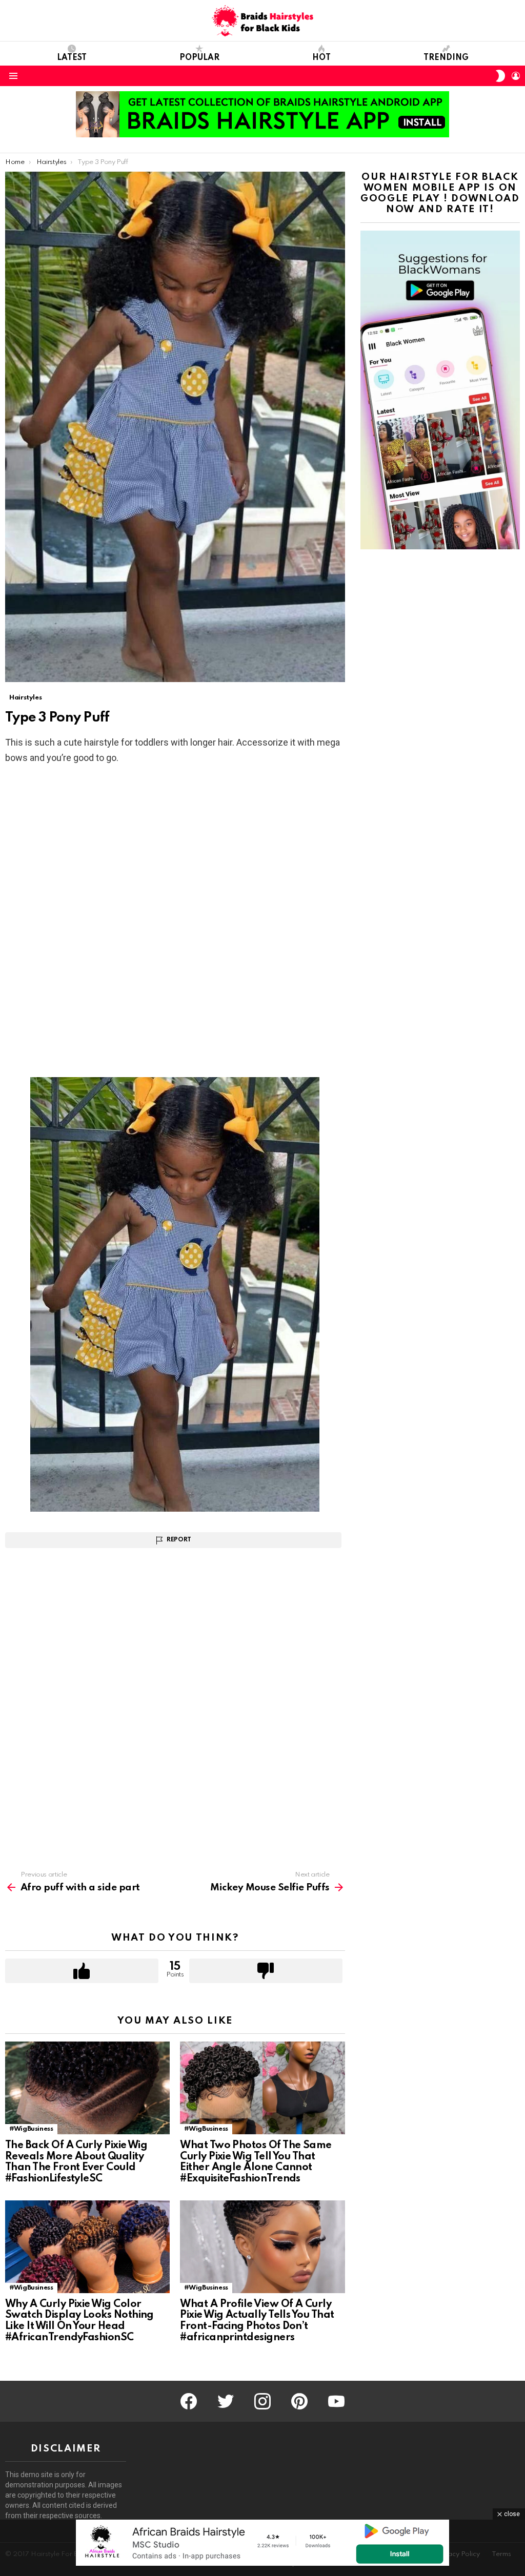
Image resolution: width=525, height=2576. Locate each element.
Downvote (266, 1971)
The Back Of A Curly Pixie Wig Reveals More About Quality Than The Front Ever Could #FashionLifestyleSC (76, 2162)
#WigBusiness (31, 2129)
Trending (446, 58)
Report (179, 1540)
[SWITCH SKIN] (500, 76)
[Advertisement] (175, 848)
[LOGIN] (516, 76)
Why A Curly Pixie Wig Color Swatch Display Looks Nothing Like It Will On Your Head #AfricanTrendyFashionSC (79, 2321)
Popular (199, 58)
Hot (321, 58)
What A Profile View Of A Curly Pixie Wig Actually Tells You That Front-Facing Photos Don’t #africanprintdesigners (257, 2321)
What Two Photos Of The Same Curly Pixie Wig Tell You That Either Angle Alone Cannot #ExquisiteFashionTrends (256, 2162)
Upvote (82, 1971)
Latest (72, 58)
